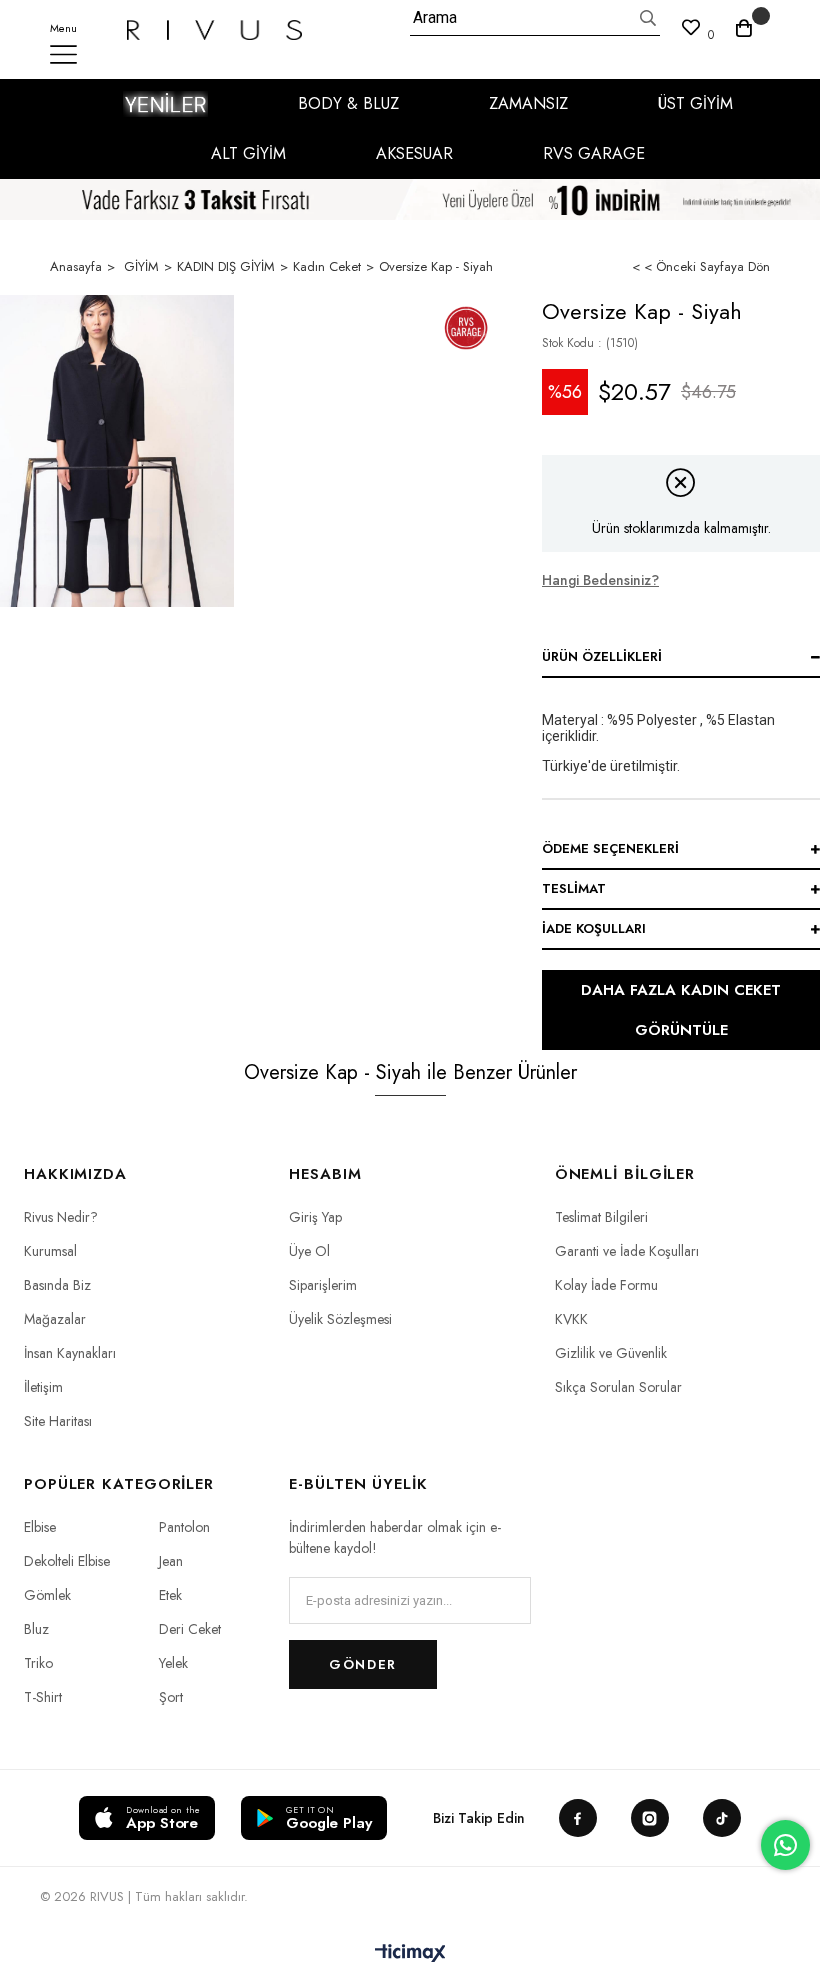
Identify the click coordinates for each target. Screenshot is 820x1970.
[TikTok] (722, 1818)
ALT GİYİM (248, 153)
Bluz (36, 1629)
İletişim (43, 1387)
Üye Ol (309, 1251)
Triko (38, 1663)
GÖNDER (362, 1664)
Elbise (40, 1527)
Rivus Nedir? (61, 1217)
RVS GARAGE (594, 153)
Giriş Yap (315, 1217)
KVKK (571, 1319)
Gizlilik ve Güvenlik (611, 1353)
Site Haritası (58, 1421)
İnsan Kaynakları (70, 1353)
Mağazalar (55, 1319)
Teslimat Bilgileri (601, 1217)
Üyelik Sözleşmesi (340, 1319)
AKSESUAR (414, 153)
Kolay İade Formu (606, 1285)
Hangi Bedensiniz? (600, 580)
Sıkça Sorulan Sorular (618, 1387)
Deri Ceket (190, 1629)
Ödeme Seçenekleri (610, 848)
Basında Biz (57, 1285)
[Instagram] (650, 1818)
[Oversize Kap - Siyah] (117, 451)
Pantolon (184, 1527)
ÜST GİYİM (695, 103)
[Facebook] (578, 1818)
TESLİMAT (574, 888)
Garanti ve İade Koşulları (627, 1251)
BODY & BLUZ (348, 103)
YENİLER (165, 104)
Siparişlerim (323, 1285)
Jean (171, 1561)
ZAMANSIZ (528, 103)
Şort (171, 1697)
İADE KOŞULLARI (594, 928)
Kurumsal (50, 1251)
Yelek (173, 1663)
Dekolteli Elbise (67, 1561)
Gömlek (47, 1595)
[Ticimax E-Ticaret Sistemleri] (410, 1954)
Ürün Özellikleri (602, 656)
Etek (170, 1595)
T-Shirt (43, 1697)
